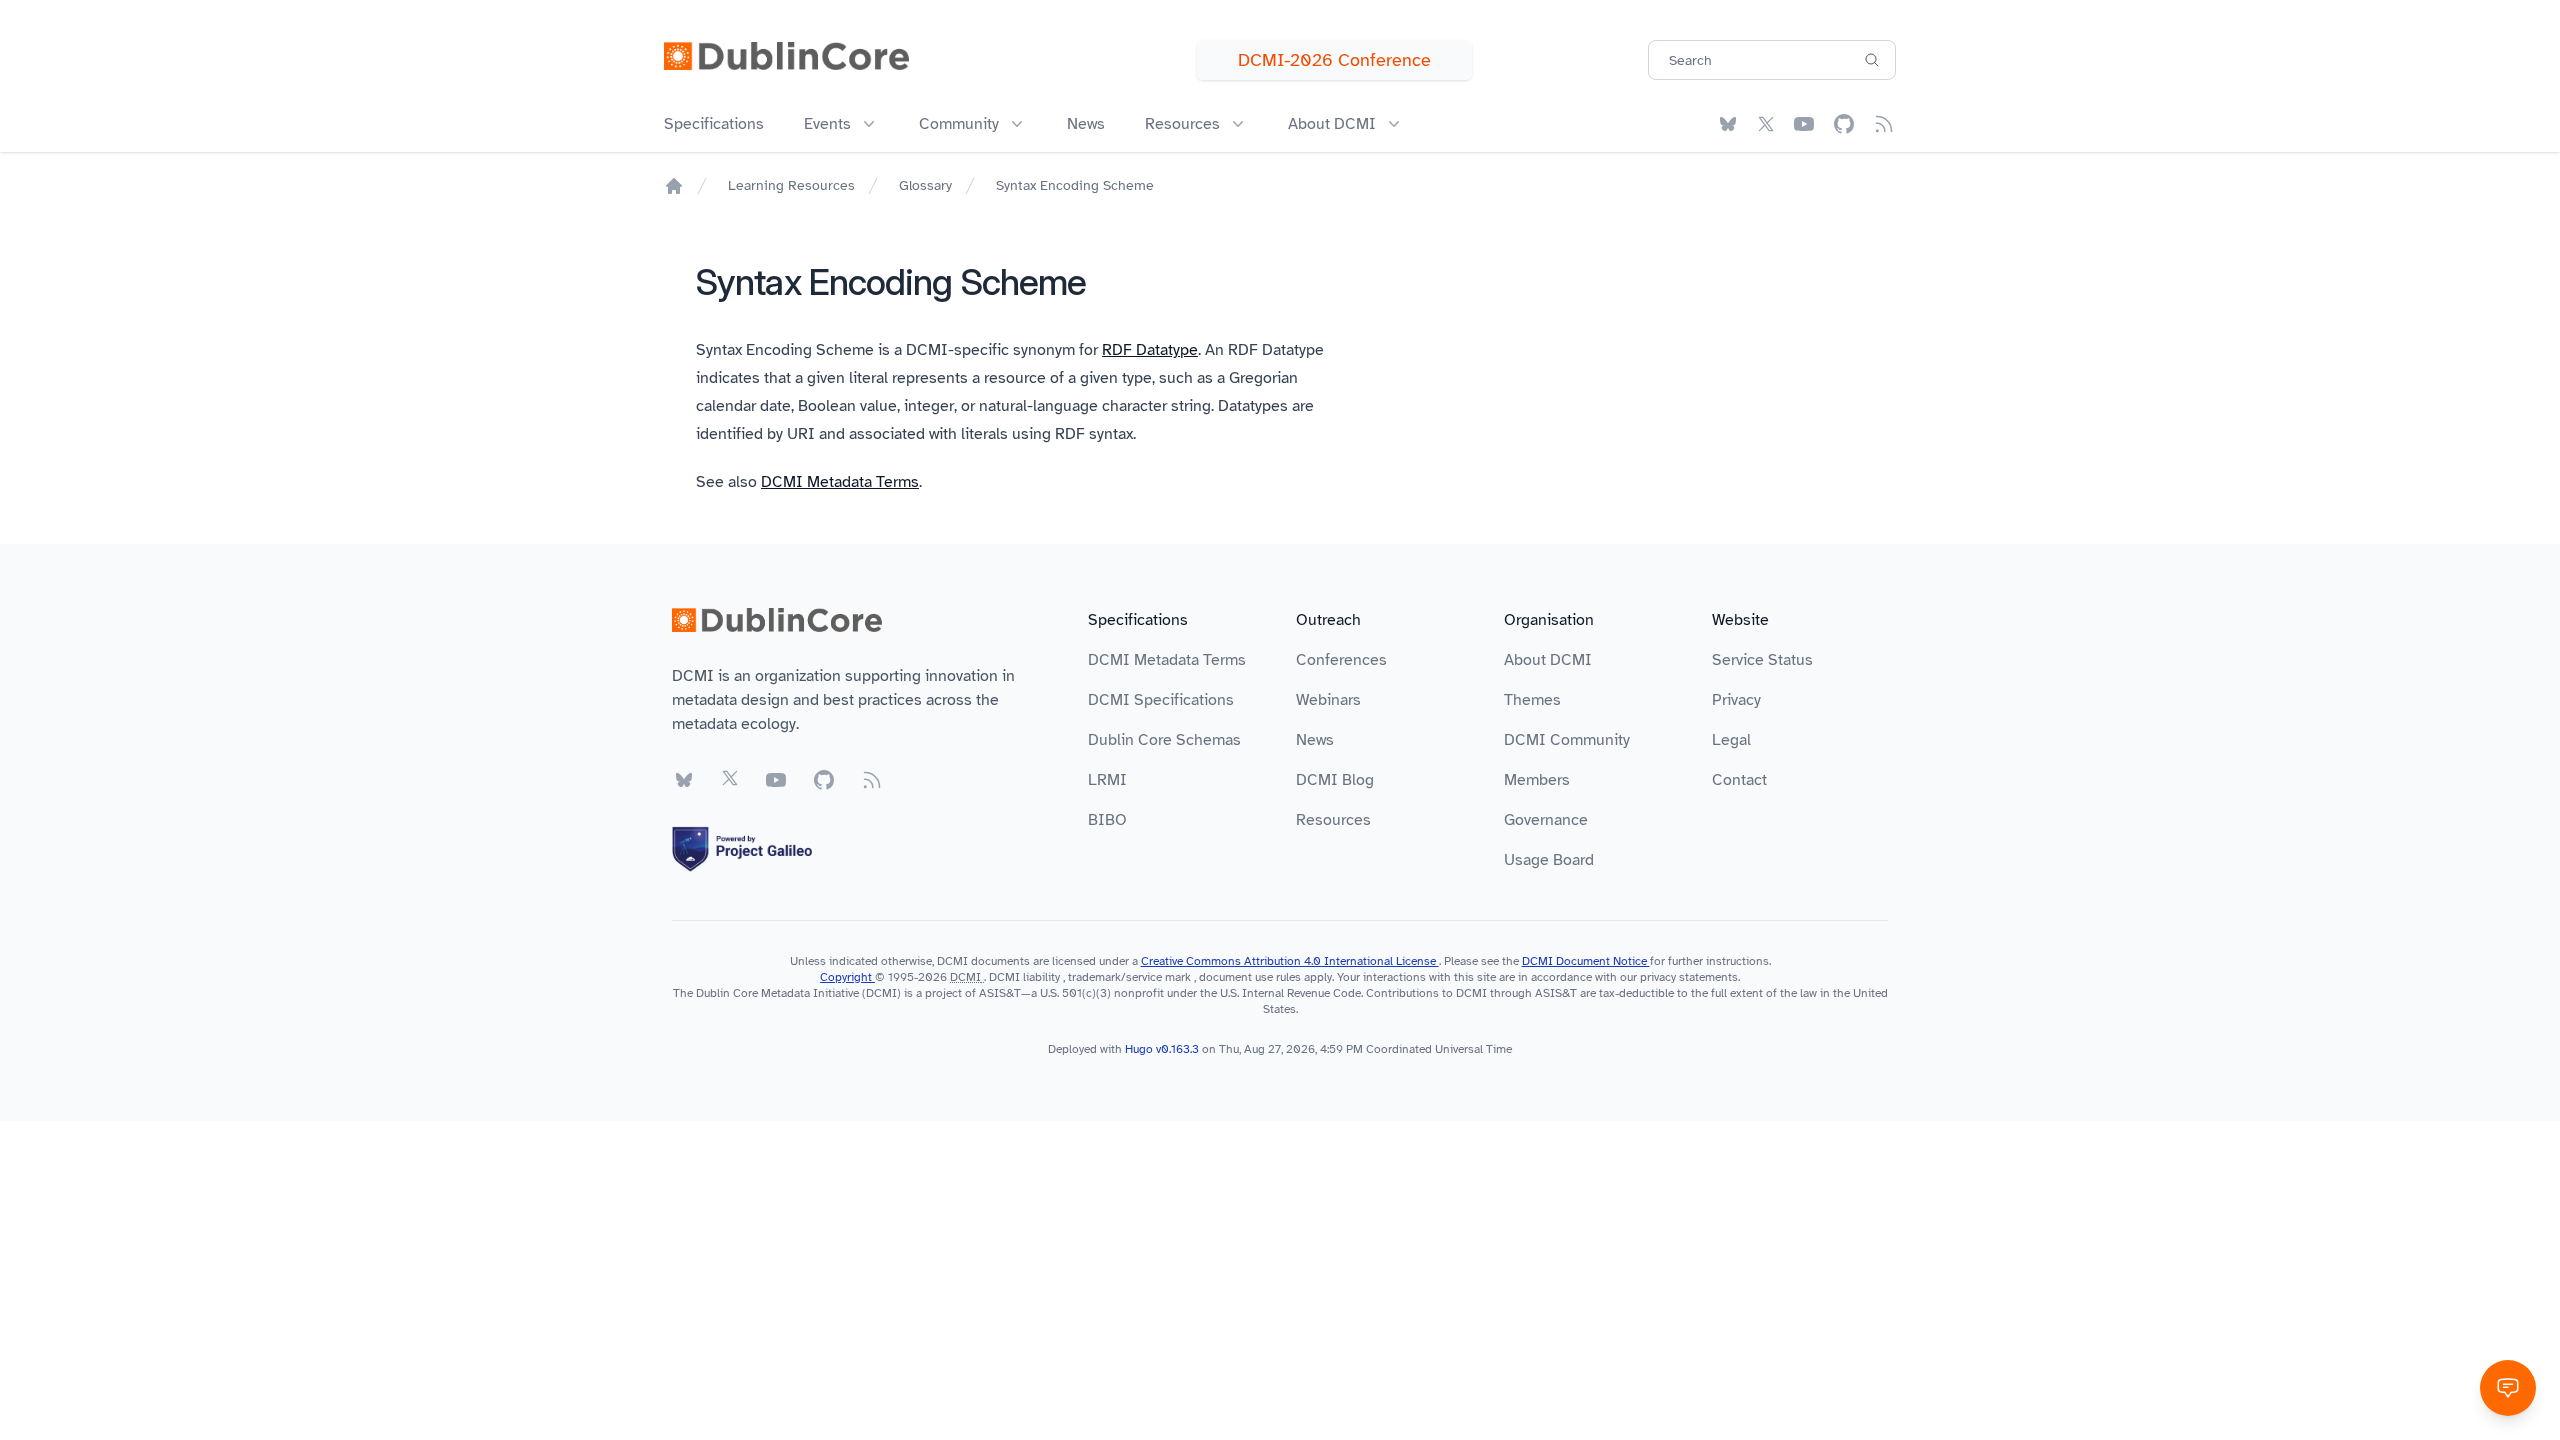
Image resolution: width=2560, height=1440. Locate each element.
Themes (1532, 700)
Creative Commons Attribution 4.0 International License (1290, 961)
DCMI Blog (1335, 780)
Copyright (847, 977)
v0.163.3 (1179, 1049)
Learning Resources (791, 185)
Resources (1333, 820)
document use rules (1250, 977)
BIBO (1107, 820)
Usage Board (1549, 860)
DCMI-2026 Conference (1334, 60)
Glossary (925, 185)
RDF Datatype (1150, 350)
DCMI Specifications (1161, 700)
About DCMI (1548, 660)
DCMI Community (1567, 740)
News (1086, 124)
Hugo (1139, 1049)
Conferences (1341, 660)
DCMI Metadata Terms (840, 482)
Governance (1546, 820)
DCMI (965, 977)
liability (1041, 977)
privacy (1658, 977)
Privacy (1736, 700)
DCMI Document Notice (1586, 961)
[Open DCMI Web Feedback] (2508, 1388)
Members (1537, 780)
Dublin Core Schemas (1164, 740)
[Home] (674, 186)
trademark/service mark (1129, 977)
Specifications (714, 124)
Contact (1739, 780)
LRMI (1107, 780)
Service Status (1762, 660)
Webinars (1328, 700)
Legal (1731, 740)
